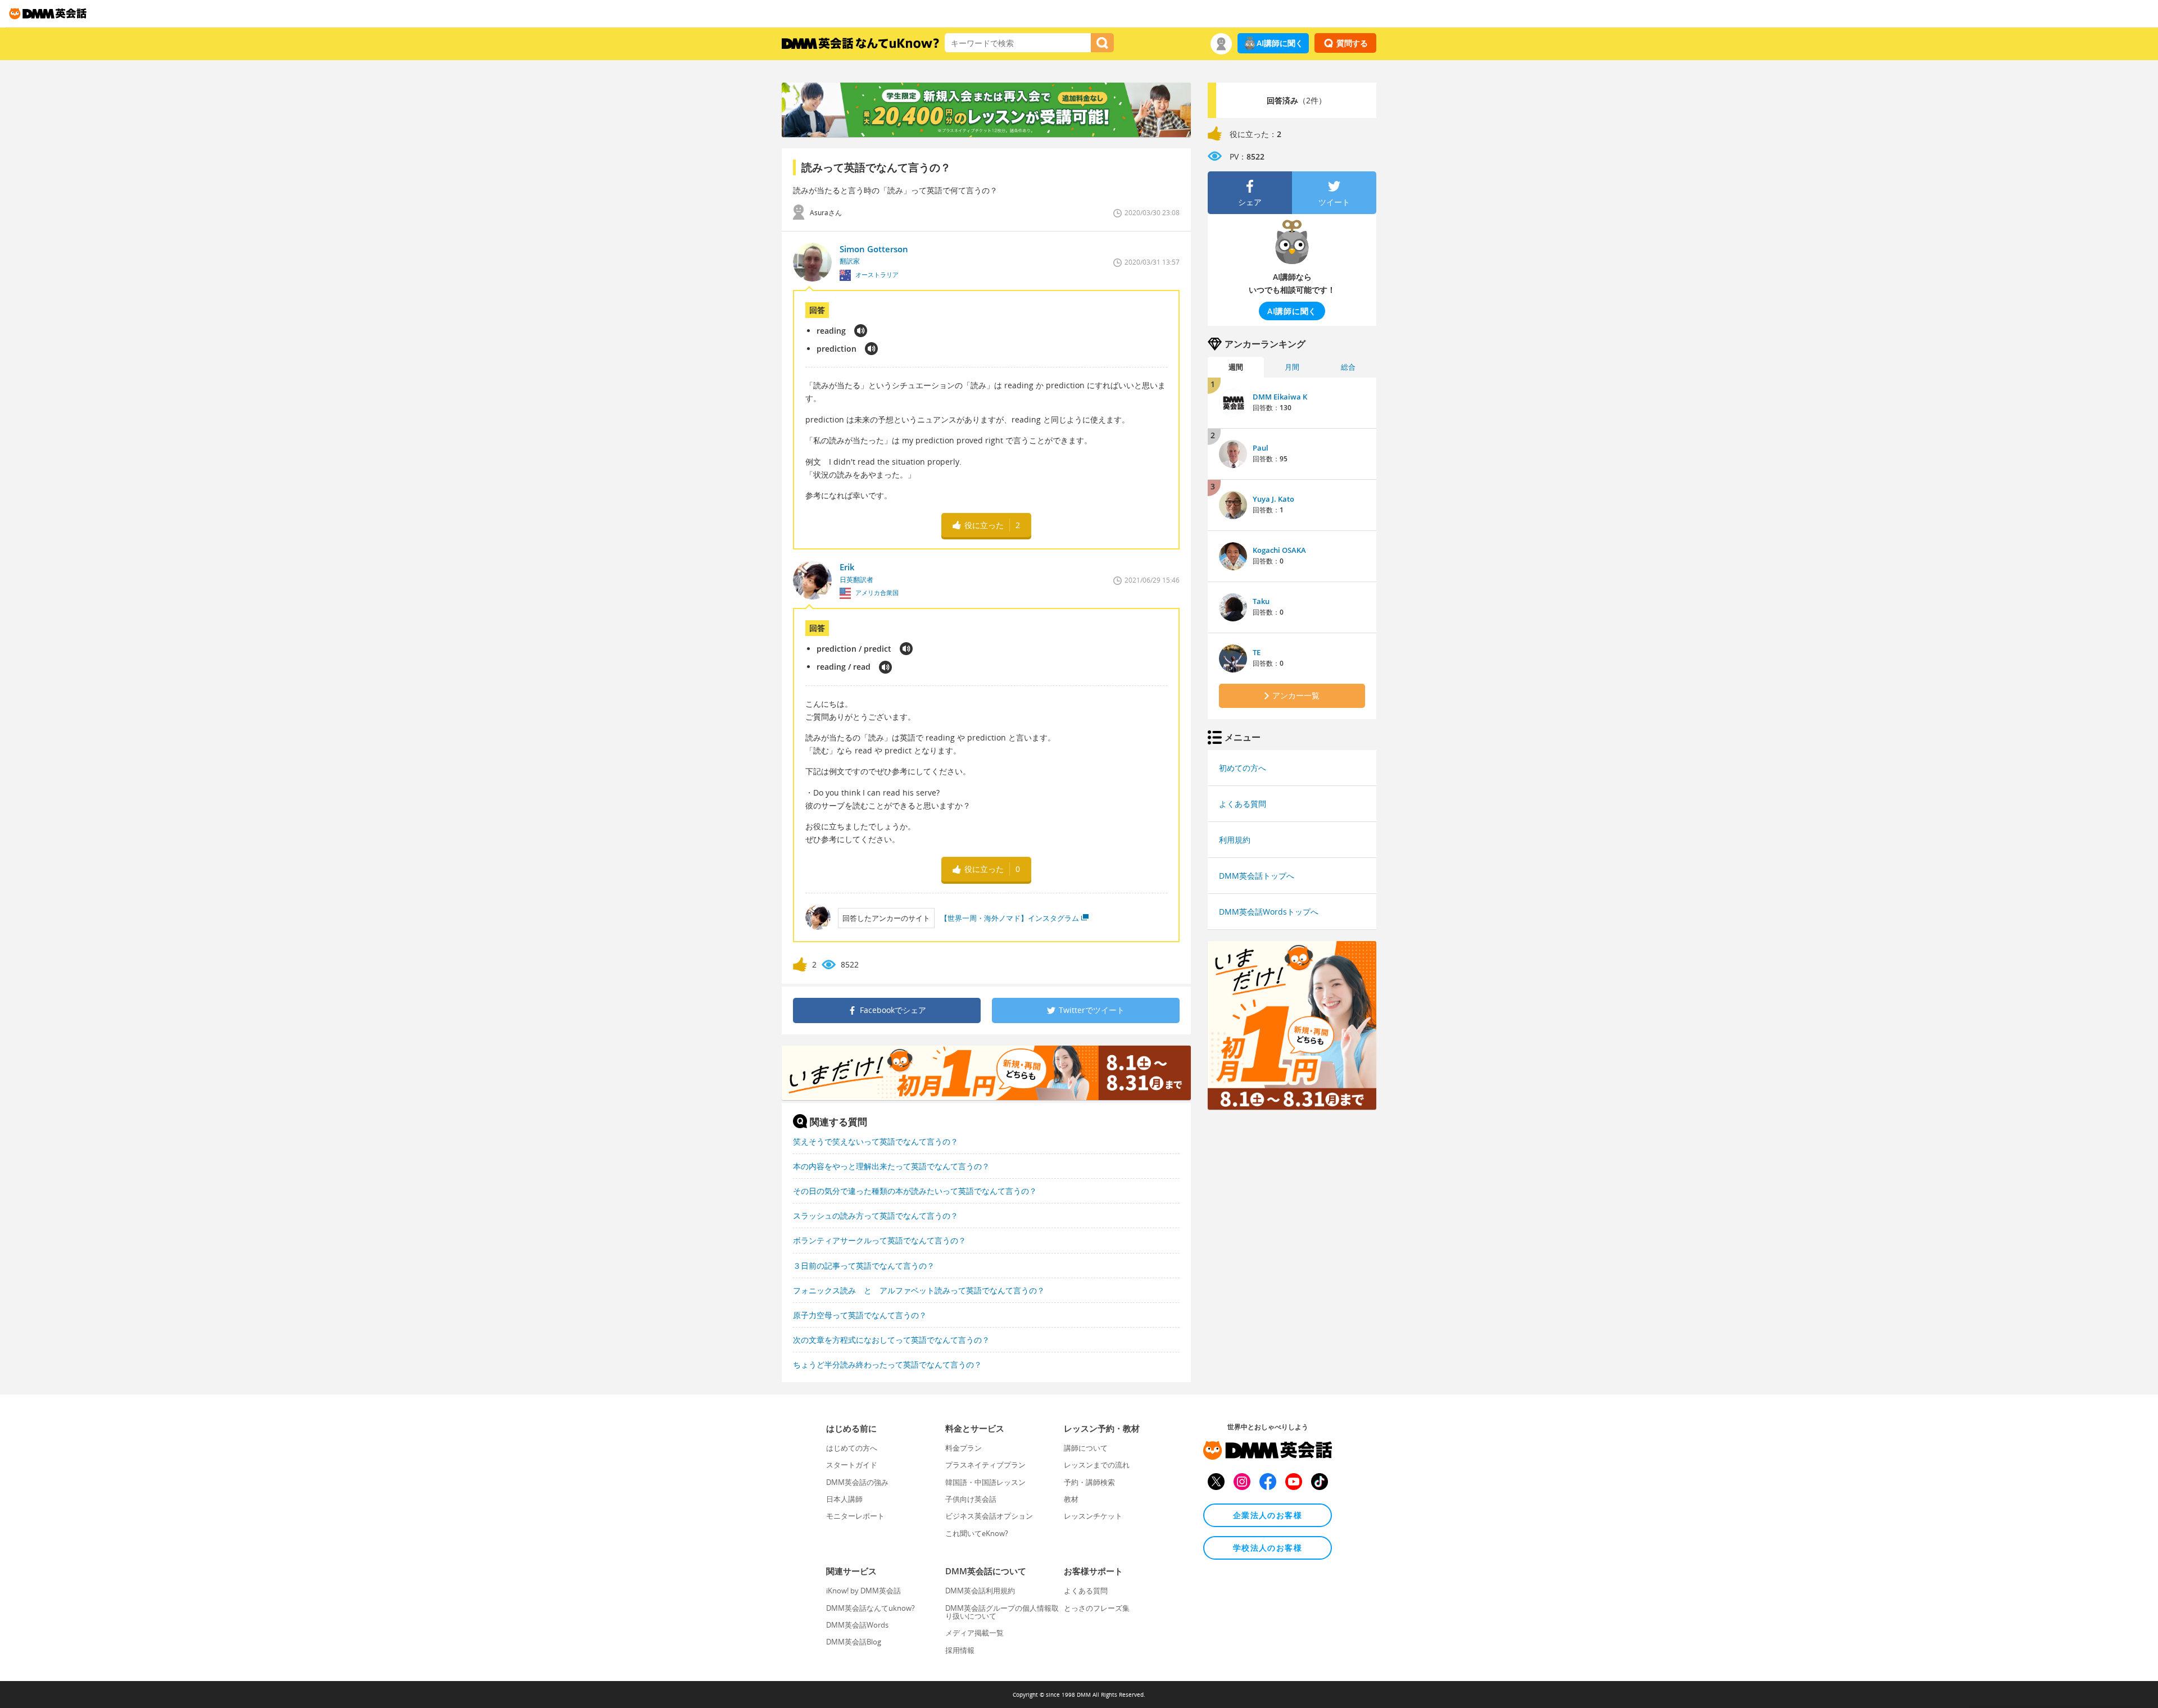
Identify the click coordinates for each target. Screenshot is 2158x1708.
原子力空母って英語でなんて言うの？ (860, 1315)
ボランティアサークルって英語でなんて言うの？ (879, 1240)
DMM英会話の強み (857, 1482)
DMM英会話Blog (854, 1642)
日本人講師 (844, 1499)
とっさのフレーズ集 (1097, 1608)
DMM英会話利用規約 (980, 1591)
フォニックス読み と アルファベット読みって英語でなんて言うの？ (919, 1290)
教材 (1071, 1499)
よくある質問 (1243, 804)
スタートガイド (852, 1465)
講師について (1086, 1448)
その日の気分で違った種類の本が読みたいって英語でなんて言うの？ (915, 1191)
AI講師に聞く (1280, 43)
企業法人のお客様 (1268, 1515)
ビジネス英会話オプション (989, 1516)
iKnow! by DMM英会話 (863, 1591)
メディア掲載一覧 (974, 1633)
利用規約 (1235, 840)
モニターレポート (855, 1516)
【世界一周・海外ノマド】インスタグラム (1010, 918)
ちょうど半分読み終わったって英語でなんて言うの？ (887, 1364)
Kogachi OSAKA (1279, 550)
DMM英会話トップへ (1257, 876)
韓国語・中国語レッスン (985, 1482)
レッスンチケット (1093, 1516)
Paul (1261, 448)
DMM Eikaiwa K (1280, 397)
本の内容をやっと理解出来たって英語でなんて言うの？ (891, 1166)
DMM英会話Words (857, 1625)
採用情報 (960, 1650)
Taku (1261, 601)
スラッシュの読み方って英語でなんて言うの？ (876, 1216)
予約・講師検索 (1089, 1482)
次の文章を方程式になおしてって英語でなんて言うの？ (891, 1340)
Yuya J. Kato (1273, 499)
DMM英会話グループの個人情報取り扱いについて (1002, 1612)
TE (1257, 652)
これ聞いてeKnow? (977, 1533)
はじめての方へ (852, 1448)
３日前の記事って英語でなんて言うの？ (864, 1266)
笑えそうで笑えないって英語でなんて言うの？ (876, 1141)
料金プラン (964, 1448)
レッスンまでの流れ (1097, 1465)
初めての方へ (1243, 768)
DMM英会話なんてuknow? (871, 1608)
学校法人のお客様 (1268, 1548)
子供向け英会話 (971, 1499)
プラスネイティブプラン (985, 1465)
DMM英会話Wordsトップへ (1269, 912)
